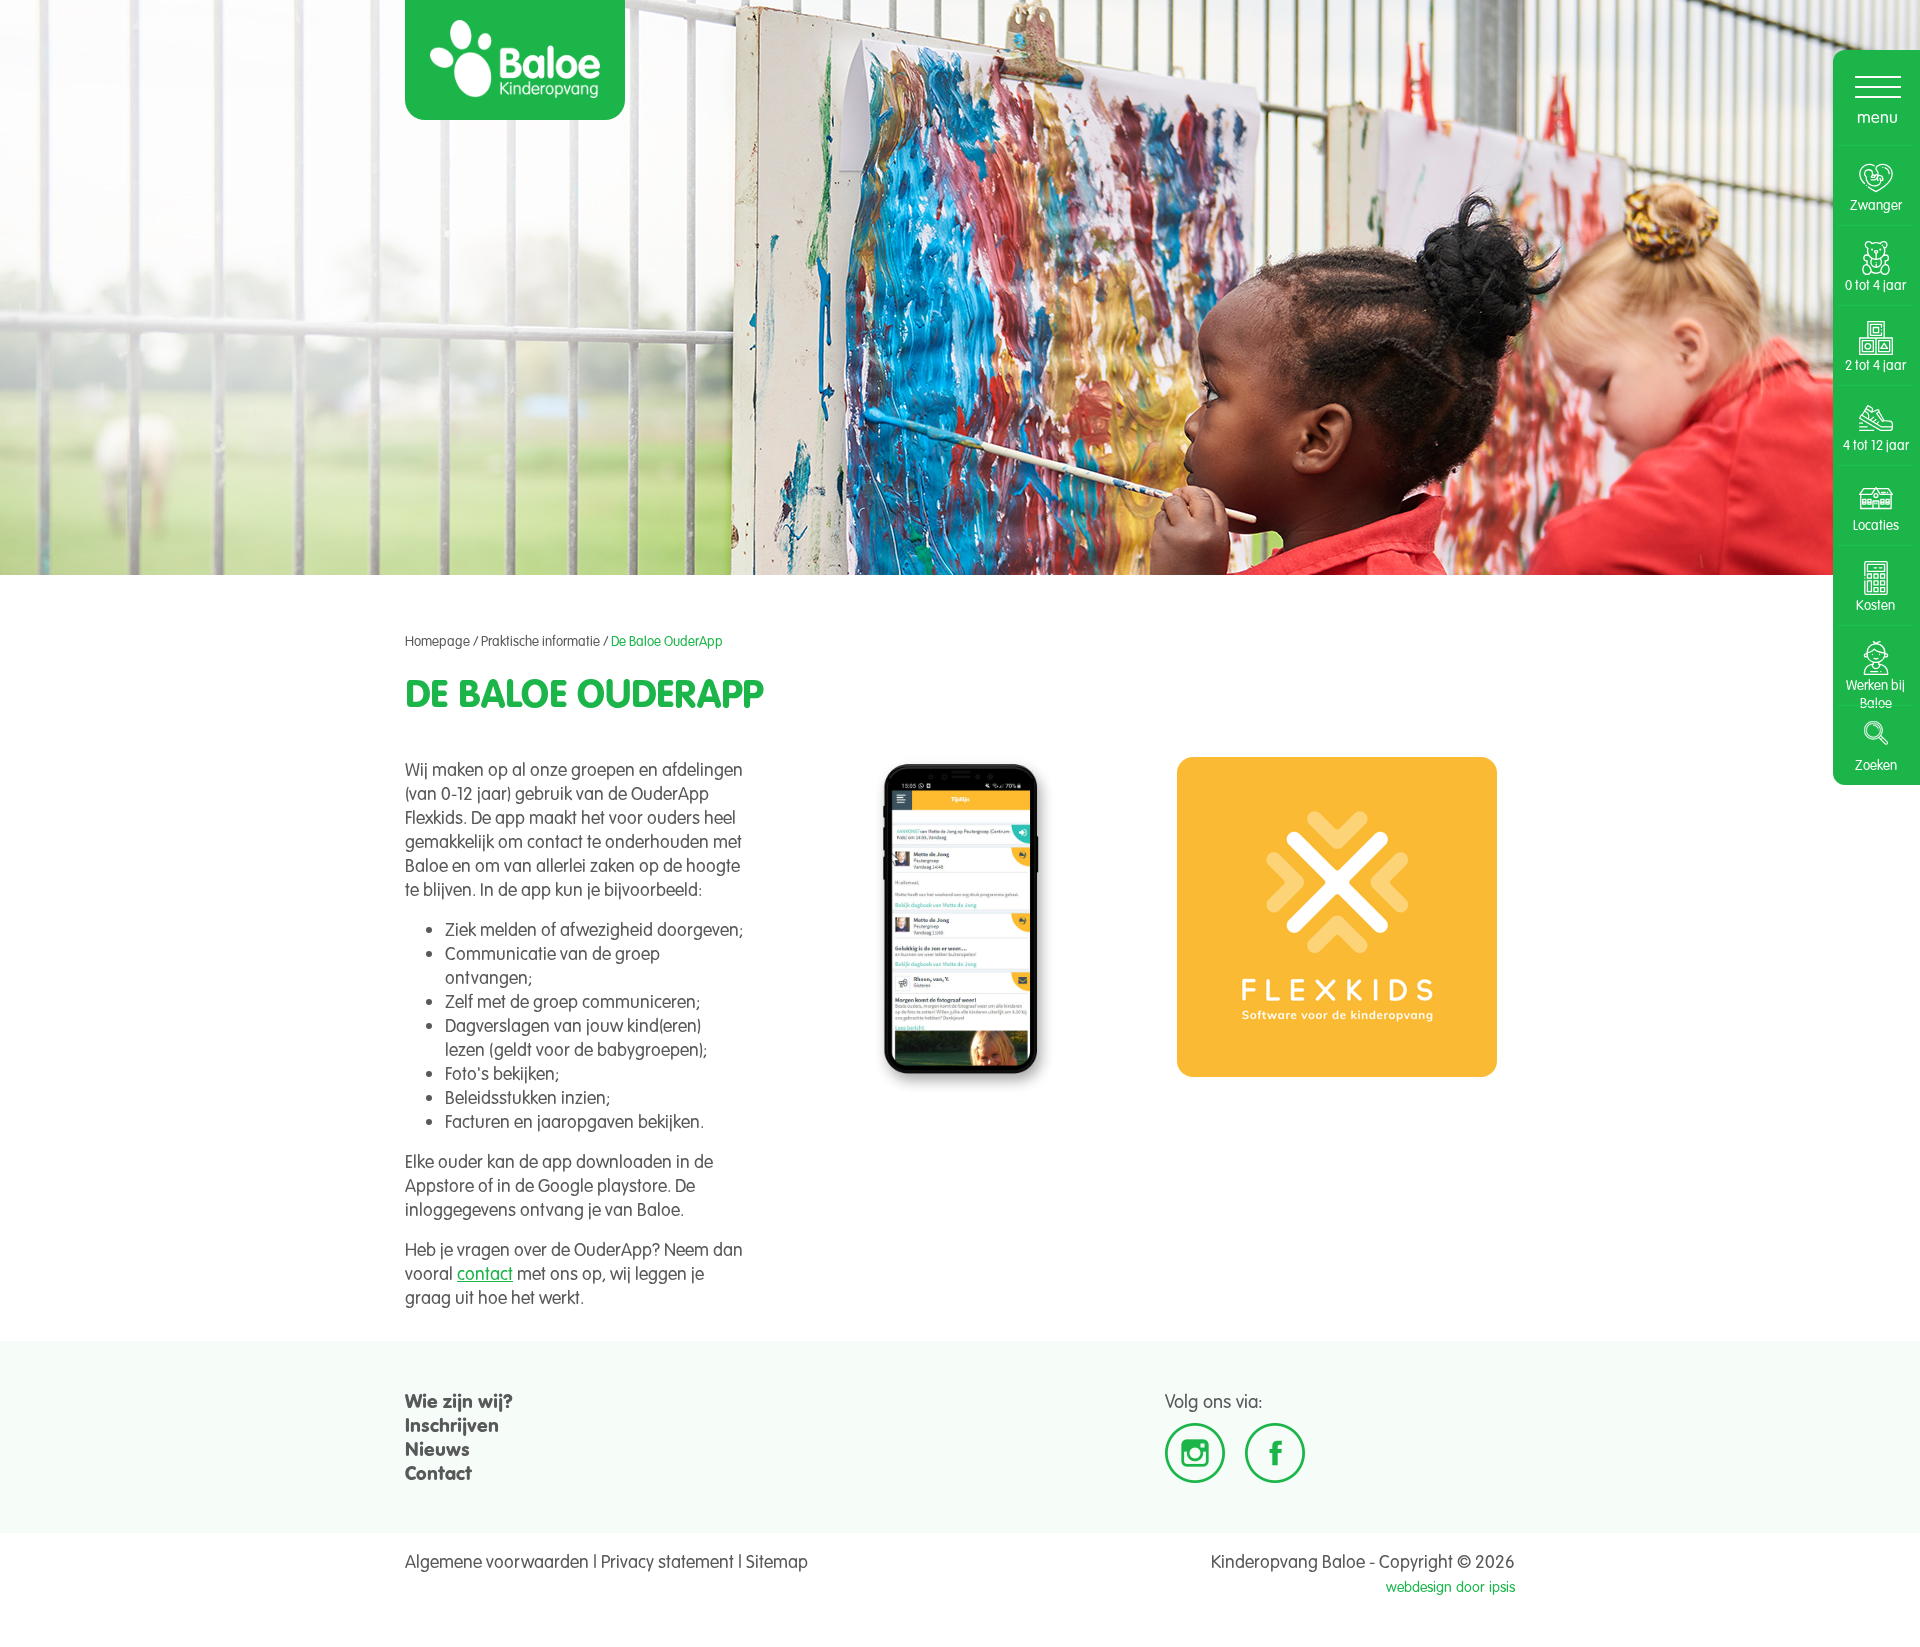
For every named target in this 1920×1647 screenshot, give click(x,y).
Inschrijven (452, 1424)
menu (1877, 116)
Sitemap (777, 1561)
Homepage (437, 641)
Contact (438, 1472)
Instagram (1195, 1453)
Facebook (1275, 1453)
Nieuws (437, 1448)
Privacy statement (667, 1561)
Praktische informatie (540, 641)
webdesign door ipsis (1450, 1586)
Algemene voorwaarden (497, 1561)
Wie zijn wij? (459, 1400)
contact (485, 1273)
